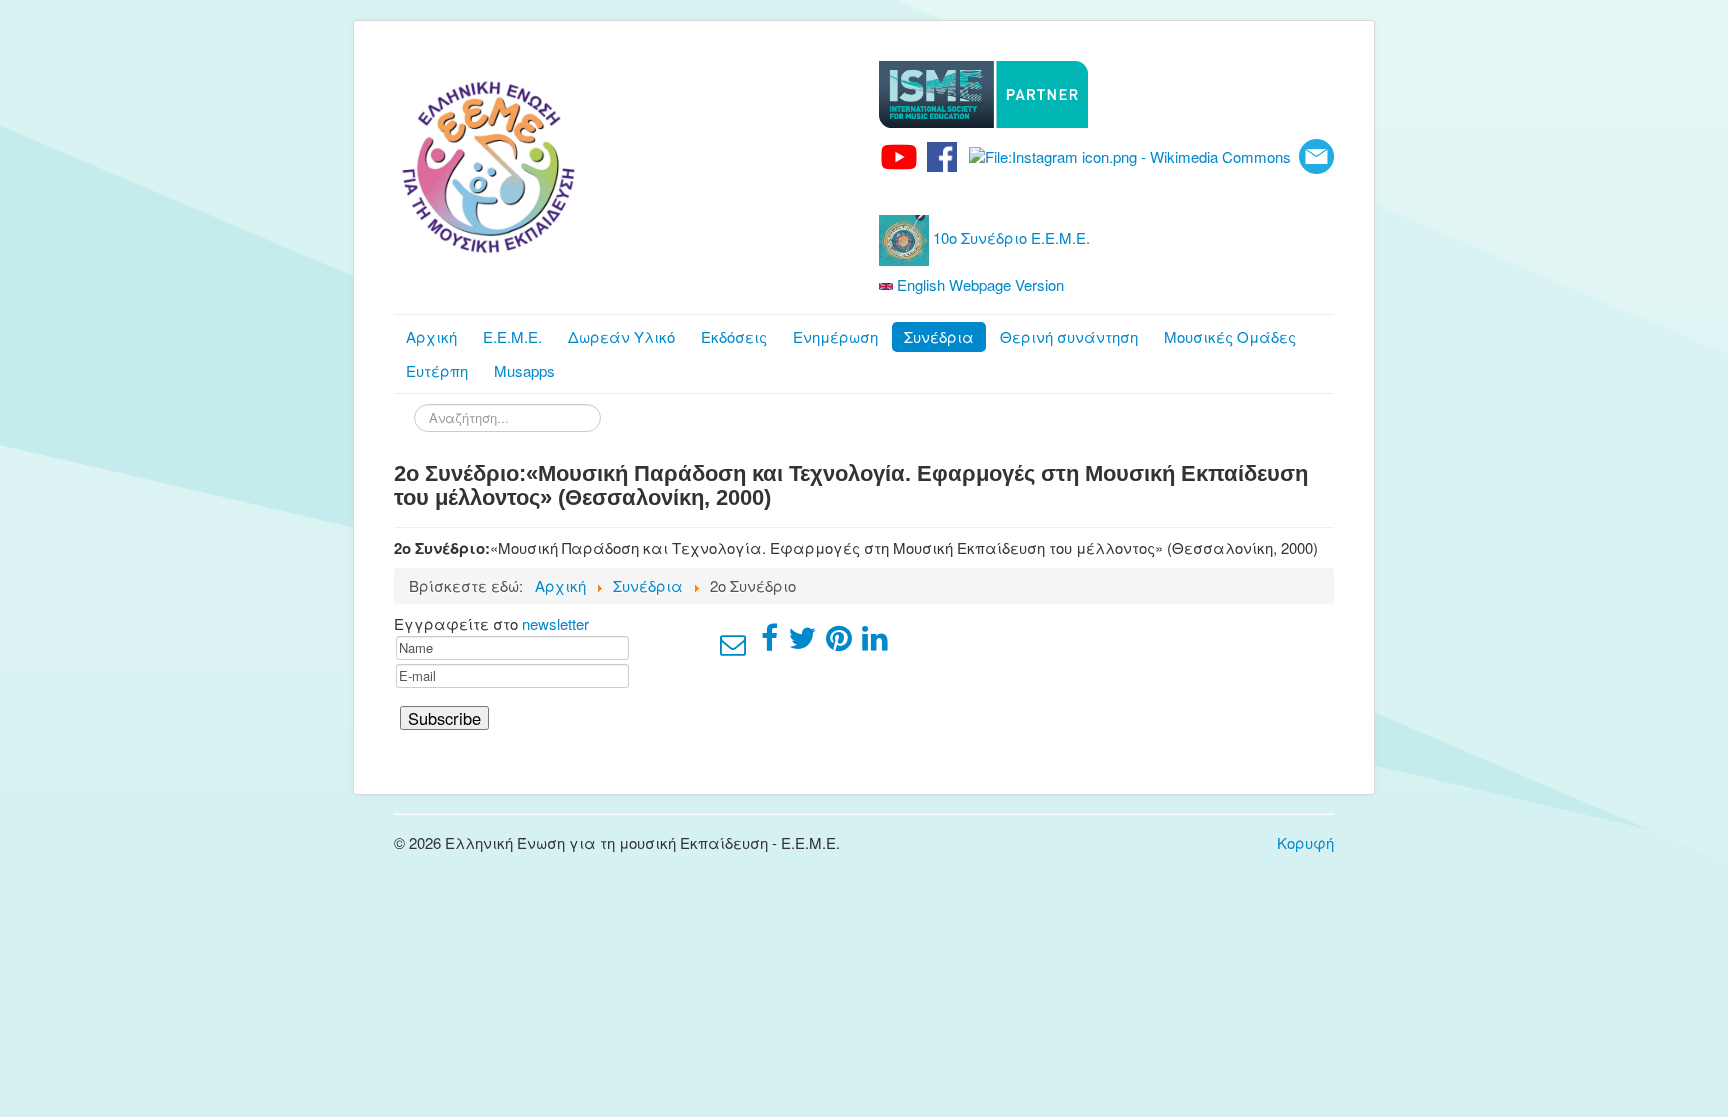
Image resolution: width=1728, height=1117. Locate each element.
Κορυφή (1305, 842)
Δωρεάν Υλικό (621, 336)
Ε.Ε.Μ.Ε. (512, 336)
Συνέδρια (939, 336)
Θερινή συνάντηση (1069, 336)
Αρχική (431, 336)
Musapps (524, 370)
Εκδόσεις (734, 336)
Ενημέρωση (835, 336)
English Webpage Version (978, 284)
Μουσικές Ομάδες (1230, 336)
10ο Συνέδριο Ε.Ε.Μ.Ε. (1009, 237)
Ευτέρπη (437, 370)
